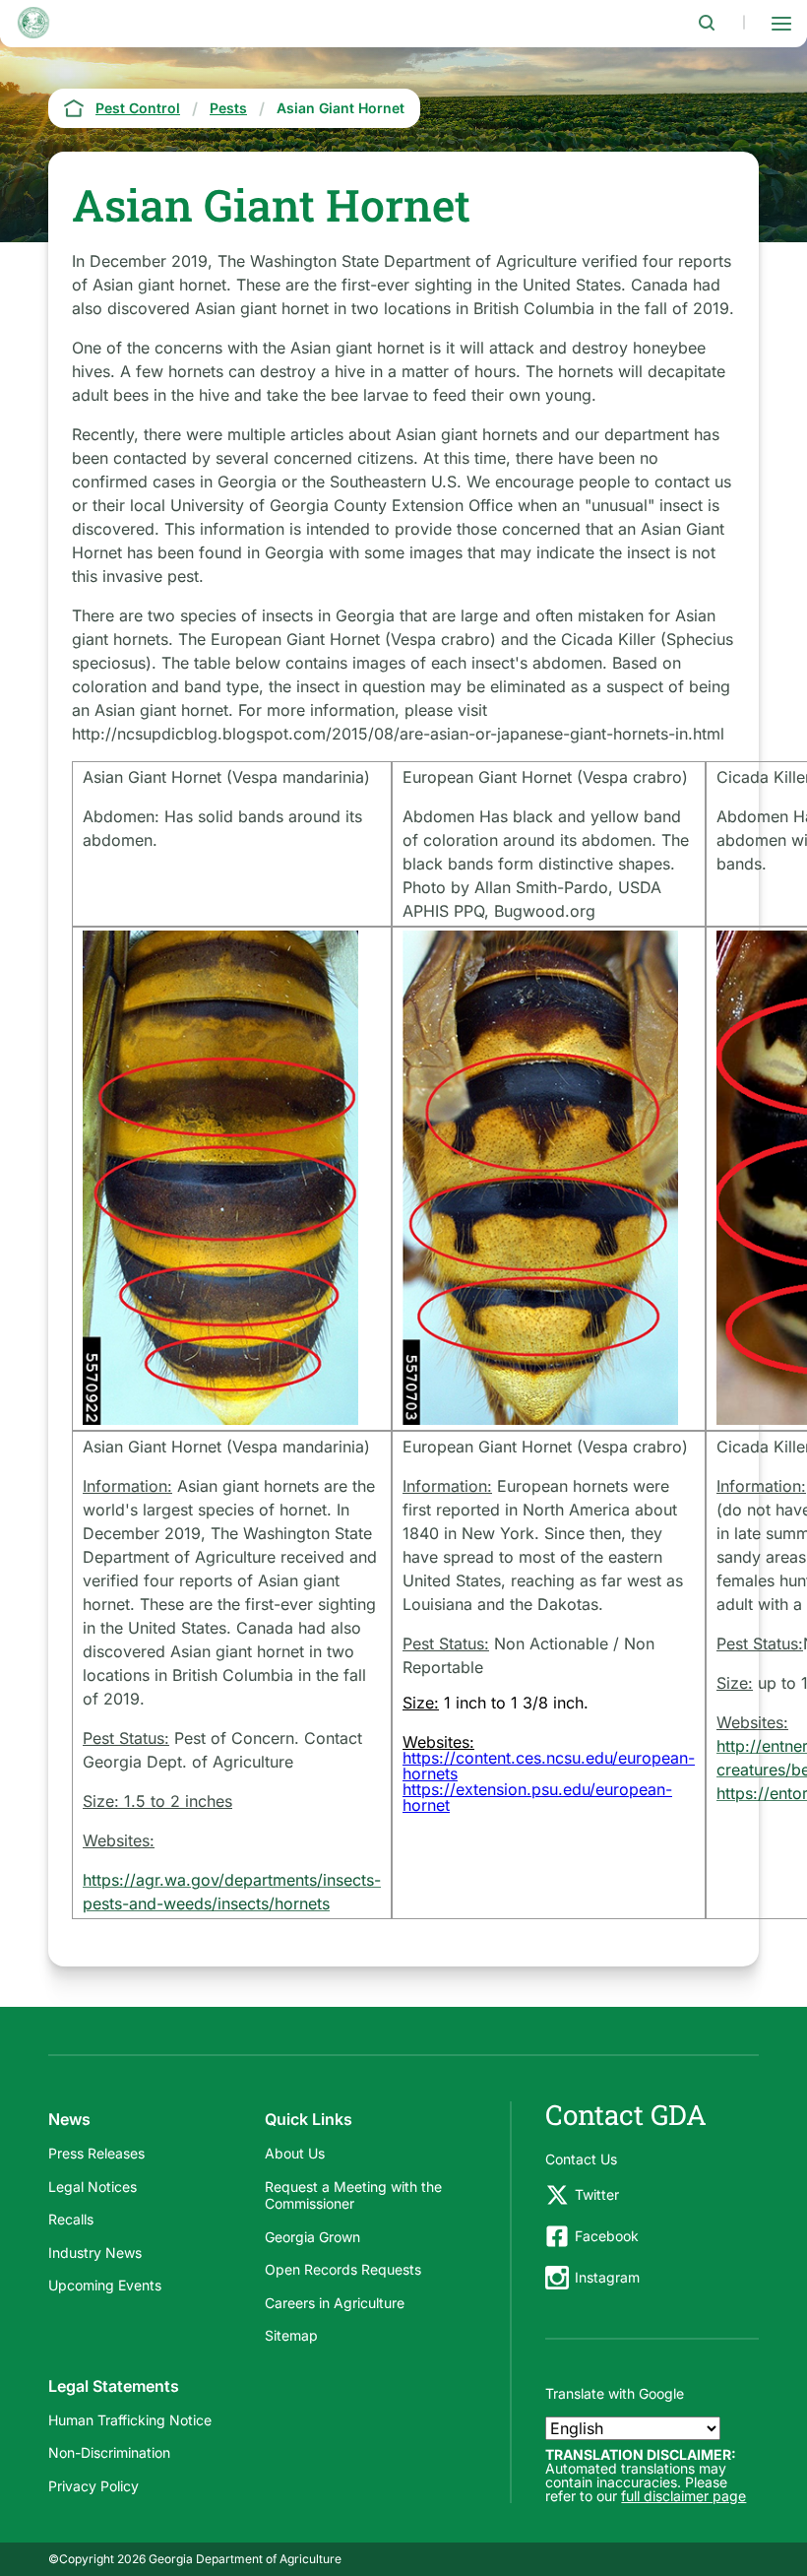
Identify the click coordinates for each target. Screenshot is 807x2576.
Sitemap (291, 2335)
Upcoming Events (105, 2285)
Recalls (71, 2219)
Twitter (597, 2194)
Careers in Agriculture (335, 2303)
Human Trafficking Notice (130, 2420)
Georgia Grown (312, 2237)
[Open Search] (707, 23)
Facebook (607, 2236)
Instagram (607, 2277)
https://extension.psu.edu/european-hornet (537, 1797)
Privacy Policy (93, 2486)
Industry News (95, 2253)
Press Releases (96, 2153)
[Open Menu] (781, 23)
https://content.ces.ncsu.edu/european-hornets (549, 1766)
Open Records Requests (343, 2269)
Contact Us (581, 2159)
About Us (295, 2153)
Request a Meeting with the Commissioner (353, 2195)
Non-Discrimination (109, 2452)
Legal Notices (93, 2187)
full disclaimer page (683, 2496)
